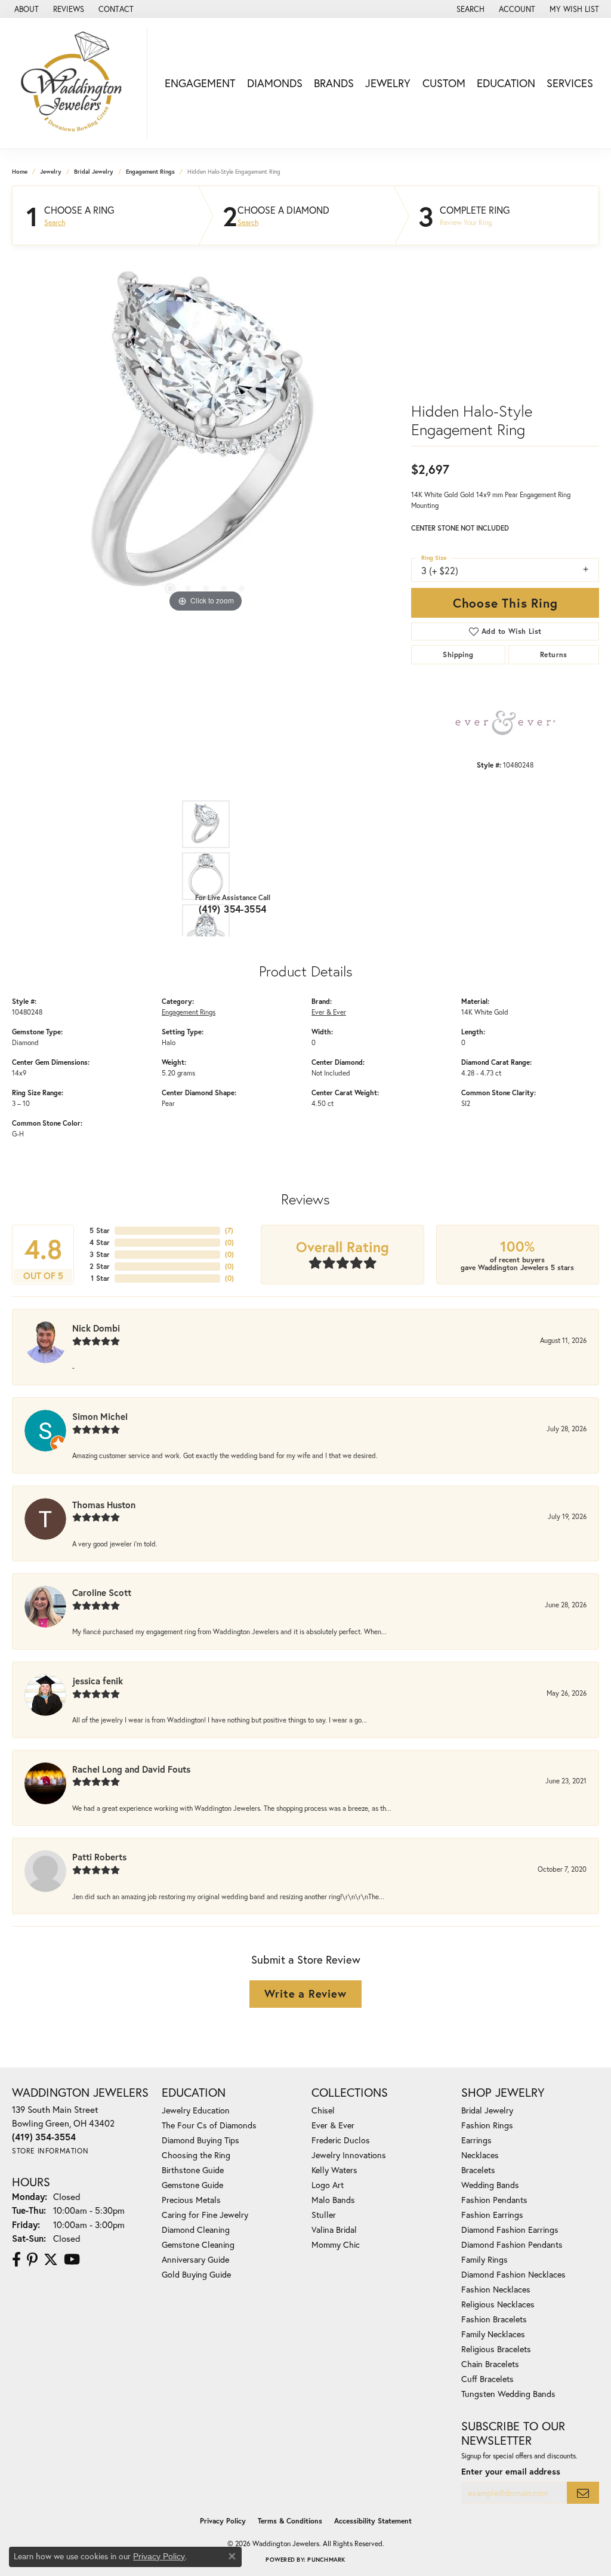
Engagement (200, 83)
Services (570, 83)
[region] (206, 436)
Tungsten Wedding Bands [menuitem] (508, 2394)
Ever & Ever (329, 1012)
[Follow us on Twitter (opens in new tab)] (51, 2260)
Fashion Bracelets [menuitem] (494, 2319)
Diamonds (275, 83)
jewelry (51, 172)
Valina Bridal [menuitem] (334, 2230)
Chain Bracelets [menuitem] (490, 2364)
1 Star (100, 1278)
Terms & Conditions (290, 2521)
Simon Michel (100, 1416)
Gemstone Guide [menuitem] (192, 2185)
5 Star (100, 1230)
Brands (334, 83)
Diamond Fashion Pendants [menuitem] (512, 2244)
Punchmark (326, 2560)
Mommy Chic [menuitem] (336, 2244)
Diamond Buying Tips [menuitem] (200, 2140)
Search (55, 223)
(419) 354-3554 (233, 909)
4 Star (100, 1242)
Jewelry (388, 83)
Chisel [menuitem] (323, 2110)
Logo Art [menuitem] (328, 2185)
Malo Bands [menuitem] (333, 2200)
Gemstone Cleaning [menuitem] (198, 2244)
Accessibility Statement (373, 2521)
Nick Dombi (96, 1328)
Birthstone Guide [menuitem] (193, 2170)
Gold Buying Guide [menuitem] (196, 2274)
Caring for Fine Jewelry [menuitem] (205, 2215)
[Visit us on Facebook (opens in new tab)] (16, 2260)
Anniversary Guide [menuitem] (195, 2259)
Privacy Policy (223, 2521)
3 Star (100, 1254)
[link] (25, 9)
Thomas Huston (104, 1505)
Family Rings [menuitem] (485, 2259)
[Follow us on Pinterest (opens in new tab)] (32, 2260)
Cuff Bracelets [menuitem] (487, 2379)
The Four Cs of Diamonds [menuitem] (209, 2125)
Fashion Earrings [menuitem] (492, 2215)
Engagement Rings (150, 172)
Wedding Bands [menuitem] (490, 2185)
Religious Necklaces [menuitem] (498, 2304)
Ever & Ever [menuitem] (333, 2125)
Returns (554, 654)
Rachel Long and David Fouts (131, 1769)
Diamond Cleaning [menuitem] (196, 2230)
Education (506, 83)
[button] (469, 9)
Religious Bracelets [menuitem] (496, 2349)
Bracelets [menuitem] (478, 2170)
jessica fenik (98, 1681)
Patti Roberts (99, 1857)
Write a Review (305, 1993)
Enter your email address (511, 2471)
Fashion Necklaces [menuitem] (496, 2289)
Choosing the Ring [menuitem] (196, 2155)
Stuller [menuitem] (324, 2215)
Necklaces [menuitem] (480, 2155)
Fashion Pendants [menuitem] (494, 2200)
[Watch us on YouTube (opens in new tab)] (72, 2260)
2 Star (100, 1266)
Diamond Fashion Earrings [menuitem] (510, 2230)
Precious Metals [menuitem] (191, 2200)
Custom (444, 83)
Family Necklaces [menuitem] (493, 2334)
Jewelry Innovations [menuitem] (349, 2155)
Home (20, 172)
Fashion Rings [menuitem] (487, 2125)
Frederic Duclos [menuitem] (341, 2140)
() (229, 1230)
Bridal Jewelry (94, 172)
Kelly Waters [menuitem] (334, 2170)
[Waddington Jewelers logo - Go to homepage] (77, 83)
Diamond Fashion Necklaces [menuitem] (513, 2274)
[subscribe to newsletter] (583, 2493)
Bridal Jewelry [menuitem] (487, 2110)
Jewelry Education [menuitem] (196, 2110)
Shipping (458, 654)
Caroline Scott (102, 1592)
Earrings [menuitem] (476, 2140)
